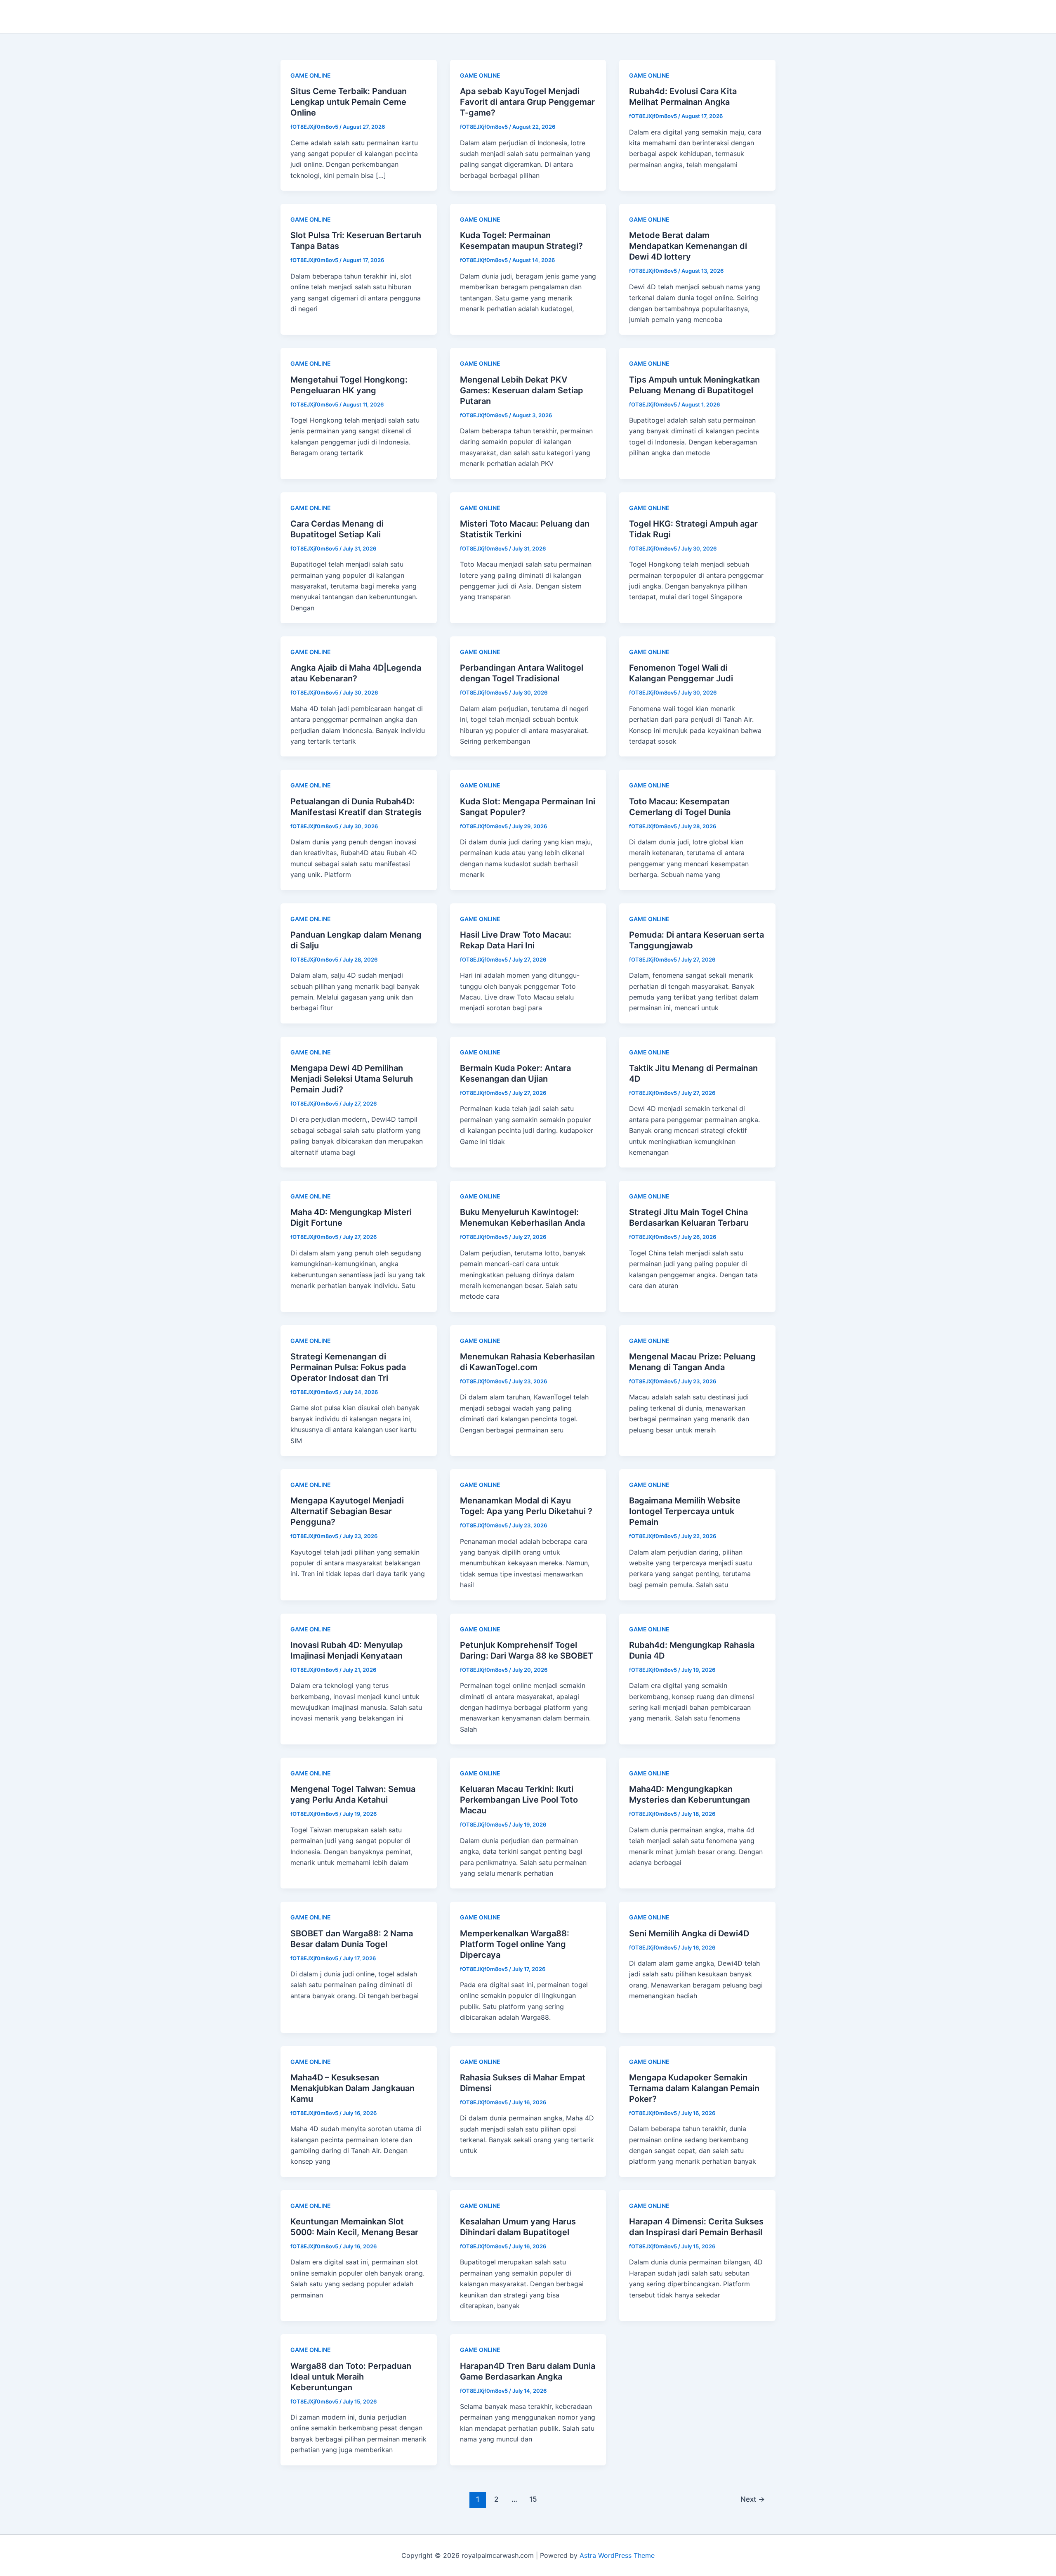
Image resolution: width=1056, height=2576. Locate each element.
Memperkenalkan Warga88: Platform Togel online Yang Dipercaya (515, 1944)
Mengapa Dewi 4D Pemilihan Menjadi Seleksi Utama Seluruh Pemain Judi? (352, 1079)
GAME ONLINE (311, 75)
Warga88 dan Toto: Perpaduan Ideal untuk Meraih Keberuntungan (351, 2377)
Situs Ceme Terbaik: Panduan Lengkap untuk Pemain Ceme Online (349, 102)
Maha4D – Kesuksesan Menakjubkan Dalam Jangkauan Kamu (352, 2088)
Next (753, 2499)
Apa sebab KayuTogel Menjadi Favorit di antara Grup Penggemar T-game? (527, 102)
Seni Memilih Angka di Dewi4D (689, 1933)
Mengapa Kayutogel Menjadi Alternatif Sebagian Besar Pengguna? (347, 1511)
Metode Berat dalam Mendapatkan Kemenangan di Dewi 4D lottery (688, 246)
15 (533, 2499)
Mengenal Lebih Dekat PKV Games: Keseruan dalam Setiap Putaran (522, 390)
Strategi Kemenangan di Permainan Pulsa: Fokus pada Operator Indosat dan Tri (348, 1367)
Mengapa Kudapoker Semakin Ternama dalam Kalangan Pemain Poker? (694, 2088)
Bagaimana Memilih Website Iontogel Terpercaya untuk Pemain (685, 1511)
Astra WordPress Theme (617, 2555)
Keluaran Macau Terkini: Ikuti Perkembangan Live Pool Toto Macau (519, 1800)
